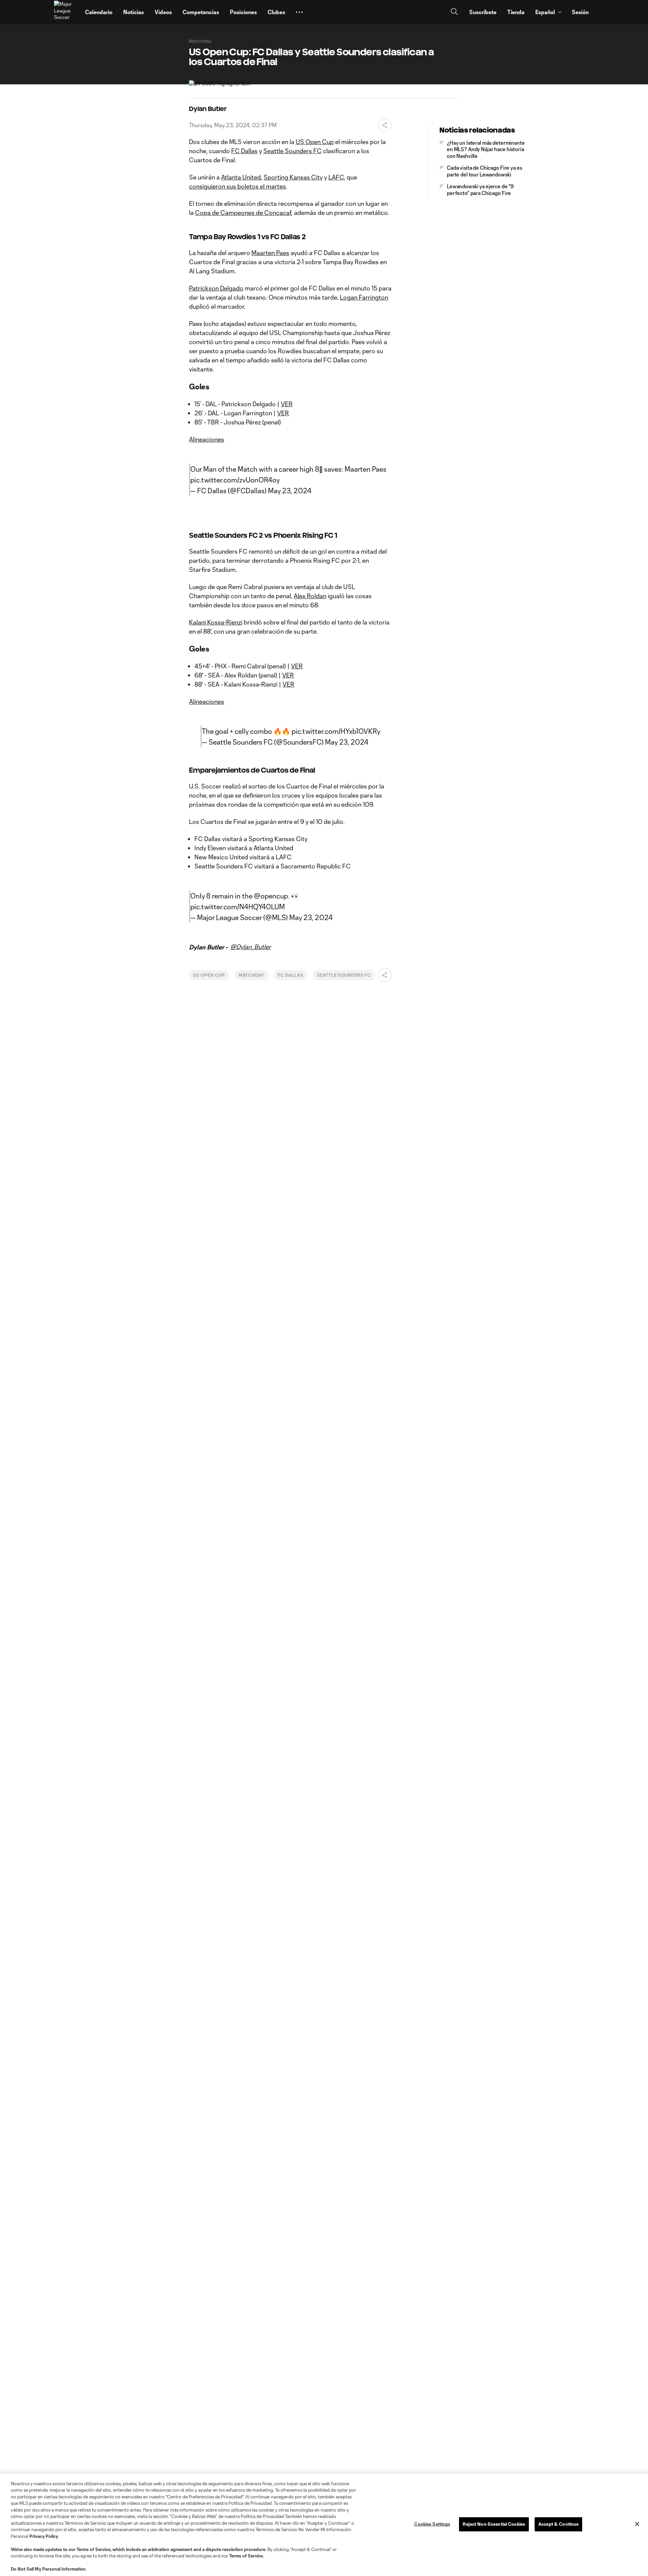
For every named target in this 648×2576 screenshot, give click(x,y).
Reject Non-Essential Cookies (494, 2524)
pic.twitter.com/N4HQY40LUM (238, 907)
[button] (299, 12)
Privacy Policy (44, 2536)
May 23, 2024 (290, 491)
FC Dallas (244, 151)
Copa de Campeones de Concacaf (243, 213)
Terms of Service (93, 2549)
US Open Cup (315, 142)
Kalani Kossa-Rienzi (216, 622)
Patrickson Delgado (216, 288)
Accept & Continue (558, 2524)
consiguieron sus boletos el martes (237, 186)
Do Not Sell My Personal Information (48, 2569)
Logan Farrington (364, 297)
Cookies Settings (432, 2524)
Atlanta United (241, 177)
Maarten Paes (270, 253)
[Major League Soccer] (65, 12)
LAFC (336, 177)
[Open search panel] (454, 12)
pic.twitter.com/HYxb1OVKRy (336, 731)
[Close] (637, 2524)
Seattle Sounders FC (292, 151)
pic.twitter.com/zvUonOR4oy (235, 480)
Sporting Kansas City (293, 177)
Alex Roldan (310, 596)
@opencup (271, 896)
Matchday (252, 975)
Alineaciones (207, 439)
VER (287, 404)
